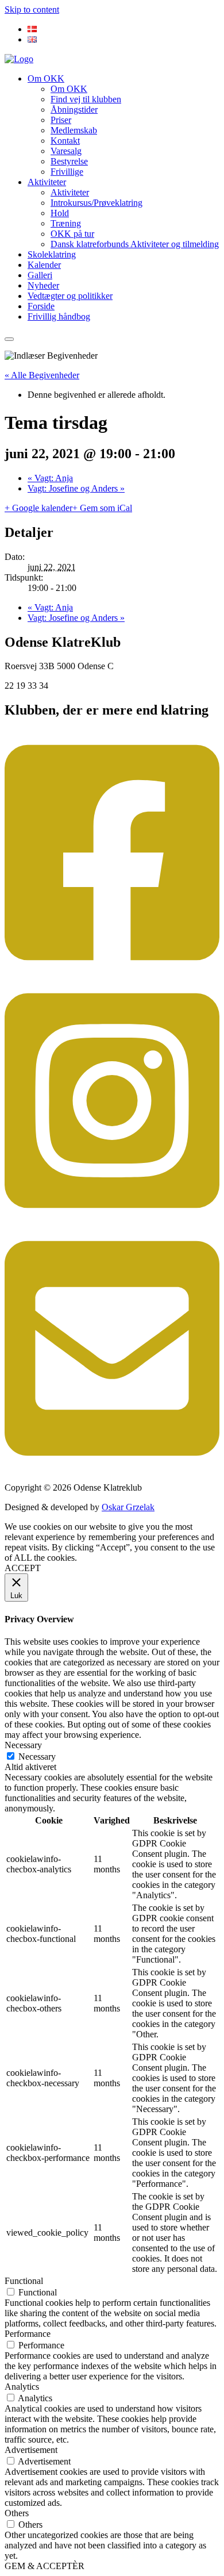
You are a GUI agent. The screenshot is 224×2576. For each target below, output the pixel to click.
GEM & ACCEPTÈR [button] (45, 2566)
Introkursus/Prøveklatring (96, 203)
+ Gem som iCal (102, 508)
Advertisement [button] (31, 2450)
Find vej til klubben (86, 99)
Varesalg (66, 151)
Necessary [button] (23, 1745)
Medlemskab (74, 130)
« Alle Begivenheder (42, 375)
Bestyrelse (69, 161)
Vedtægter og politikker (70, 296)
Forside (41, 306)
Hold (60, 213)
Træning (66, 223)
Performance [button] (28, 2334)
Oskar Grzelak (128, 1507)
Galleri (40, 275)
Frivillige (67, 172)
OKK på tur (72, 234)
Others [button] (17, 2513)
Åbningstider (74, 110)
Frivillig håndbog (59, 316)
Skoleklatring (52, 254)
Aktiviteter (47, 182)
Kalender (44, 265)
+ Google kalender (38, 508)
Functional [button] (24, 2281)
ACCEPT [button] (23, 1568)
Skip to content (32, 9)
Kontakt (65, 141)
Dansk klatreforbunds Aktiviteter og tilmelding (135, 244)
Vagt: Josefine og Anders (76, 488)
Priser (61, 120)
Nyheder (43, 285)
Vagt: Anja (50, 478)
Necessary (37, 1757)
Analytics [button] (22, 2387)
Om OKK (46, 78)
